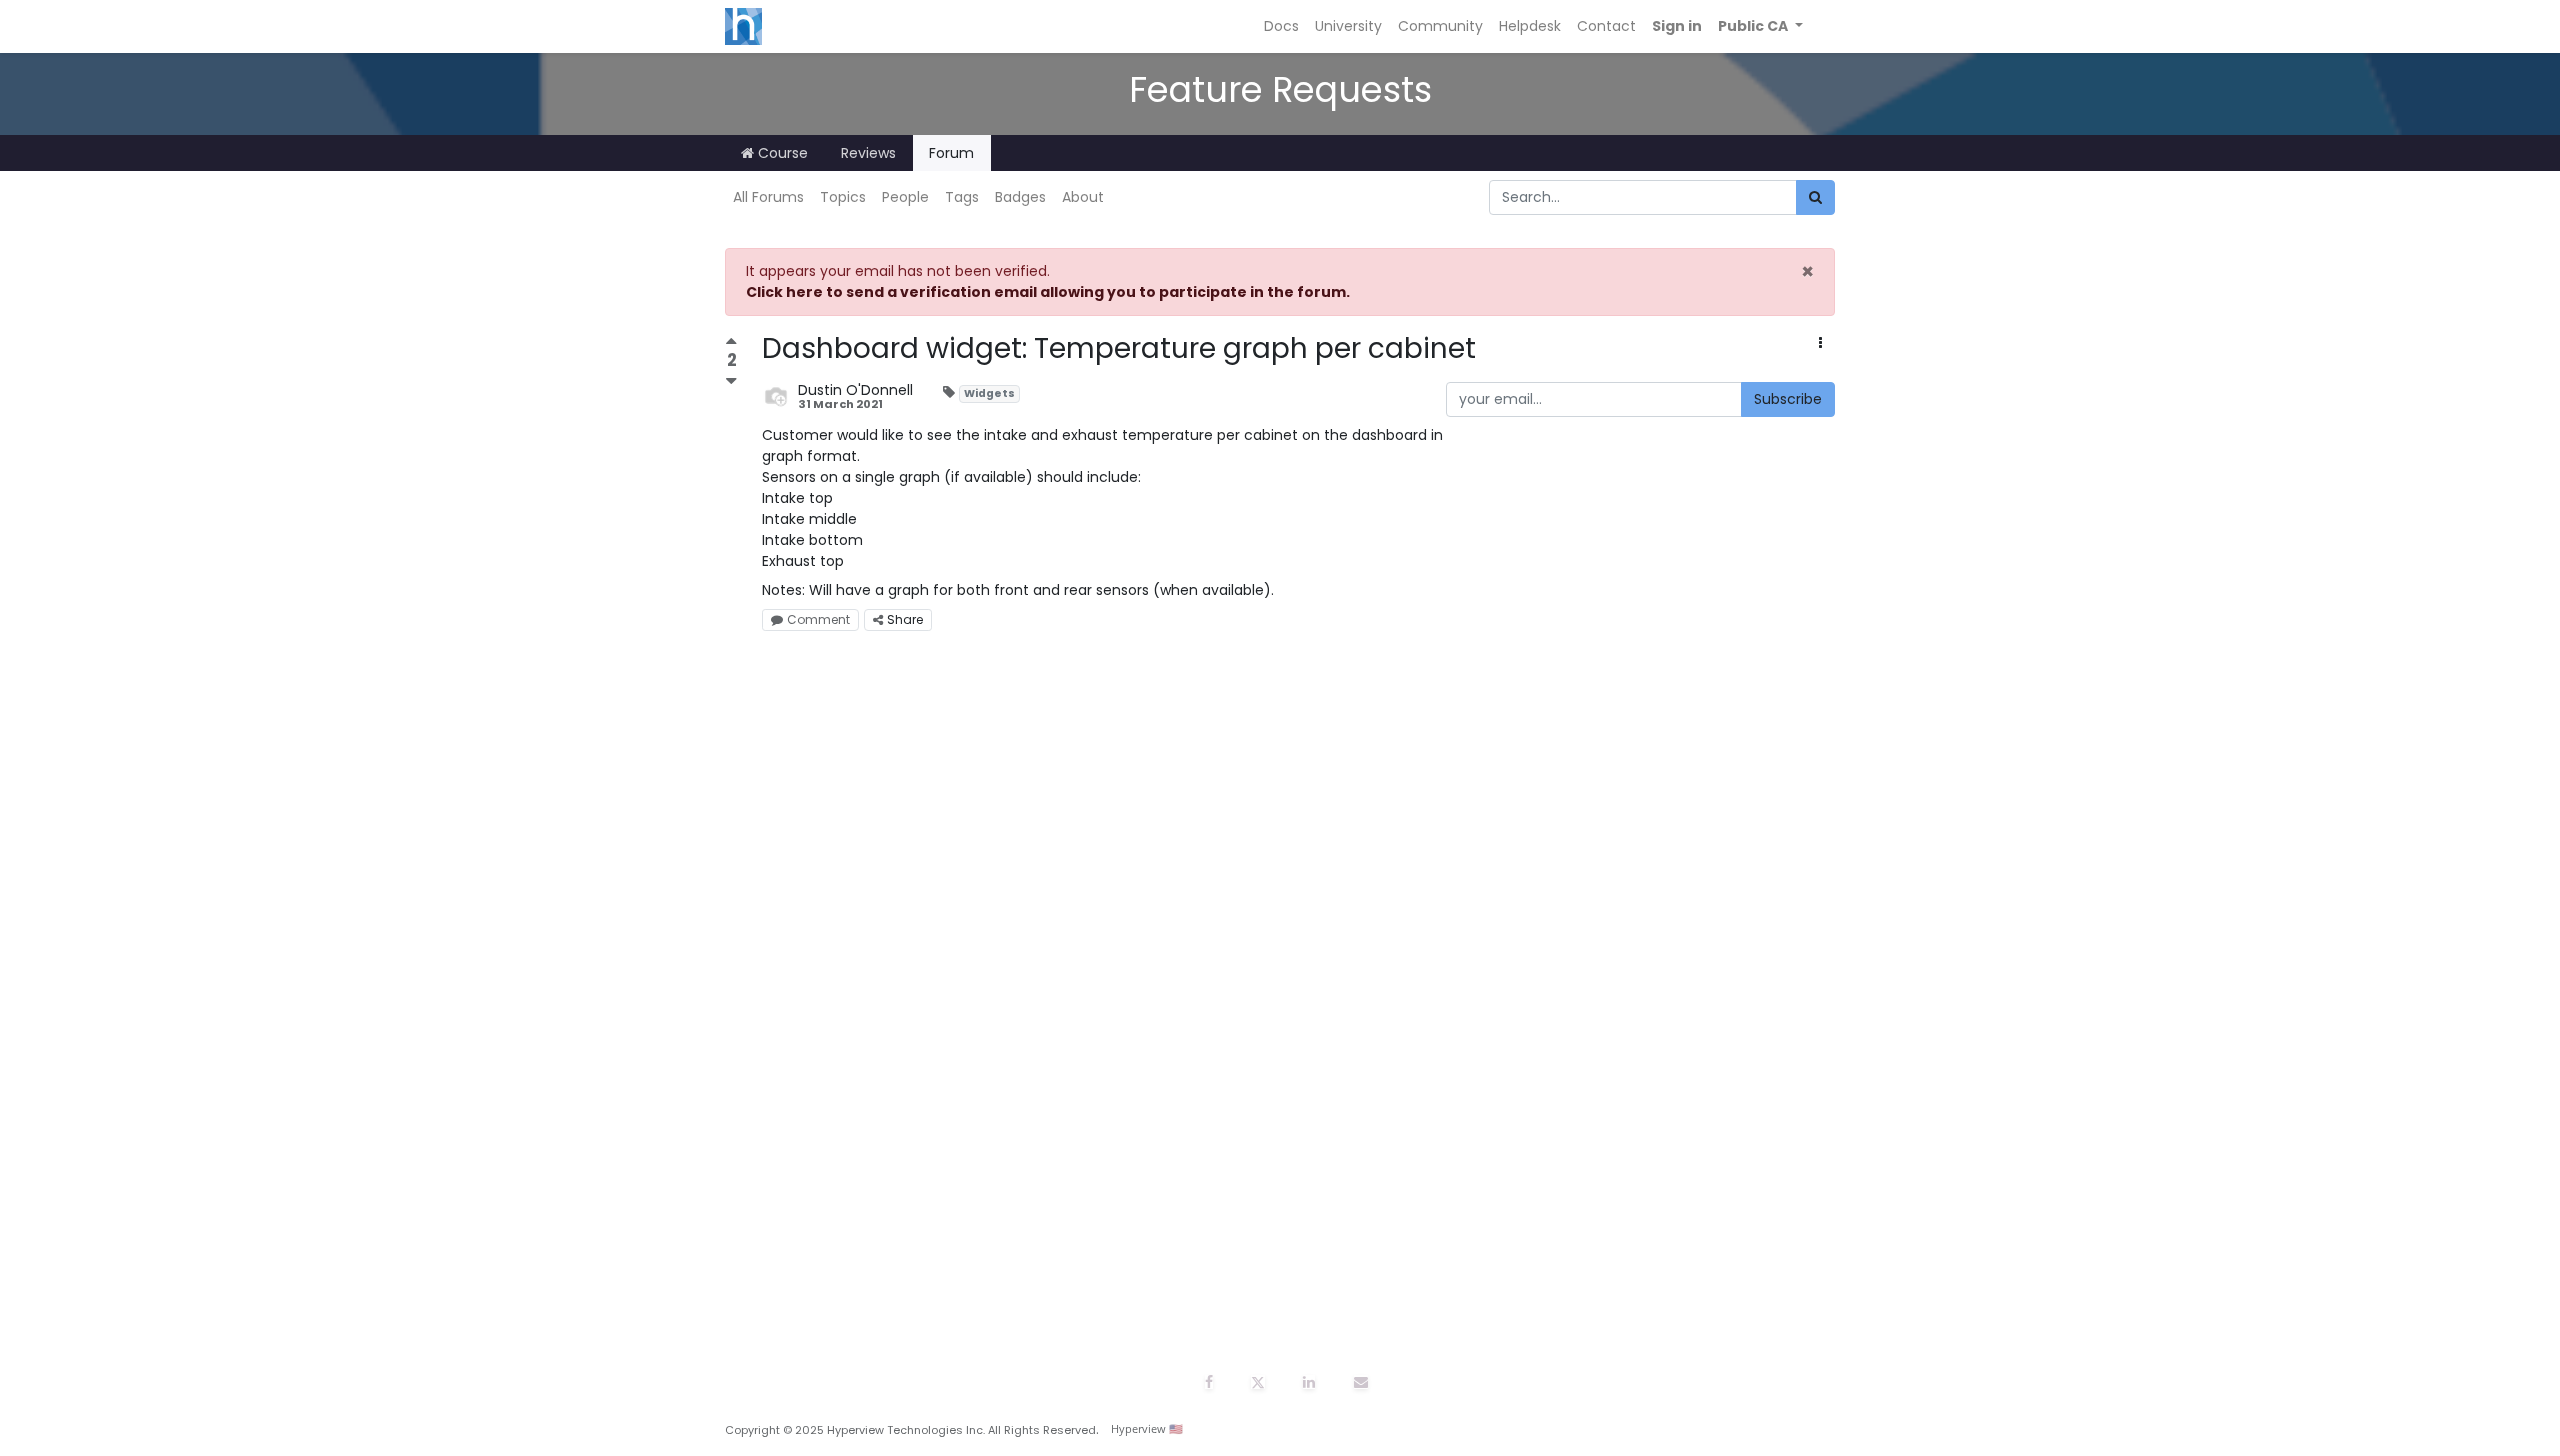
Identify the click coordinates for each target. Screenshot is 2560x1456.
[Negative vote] (731, 380)
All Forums (768, 197)
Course (781, 153)
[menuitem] (1281, 26)
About (1083, 197)
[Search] (1815, 197)
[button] (1760, 26)
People (905, 197)
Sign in (1677, 26)
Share (905, 619)
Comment (818, 619)
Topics (843, 197)
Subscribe (1788, 399)
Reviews (868, 153)
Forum (951, 153)
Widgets (989, 393)
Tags (962, 197)
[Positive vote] (731, 343)
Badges (1020, 197)
